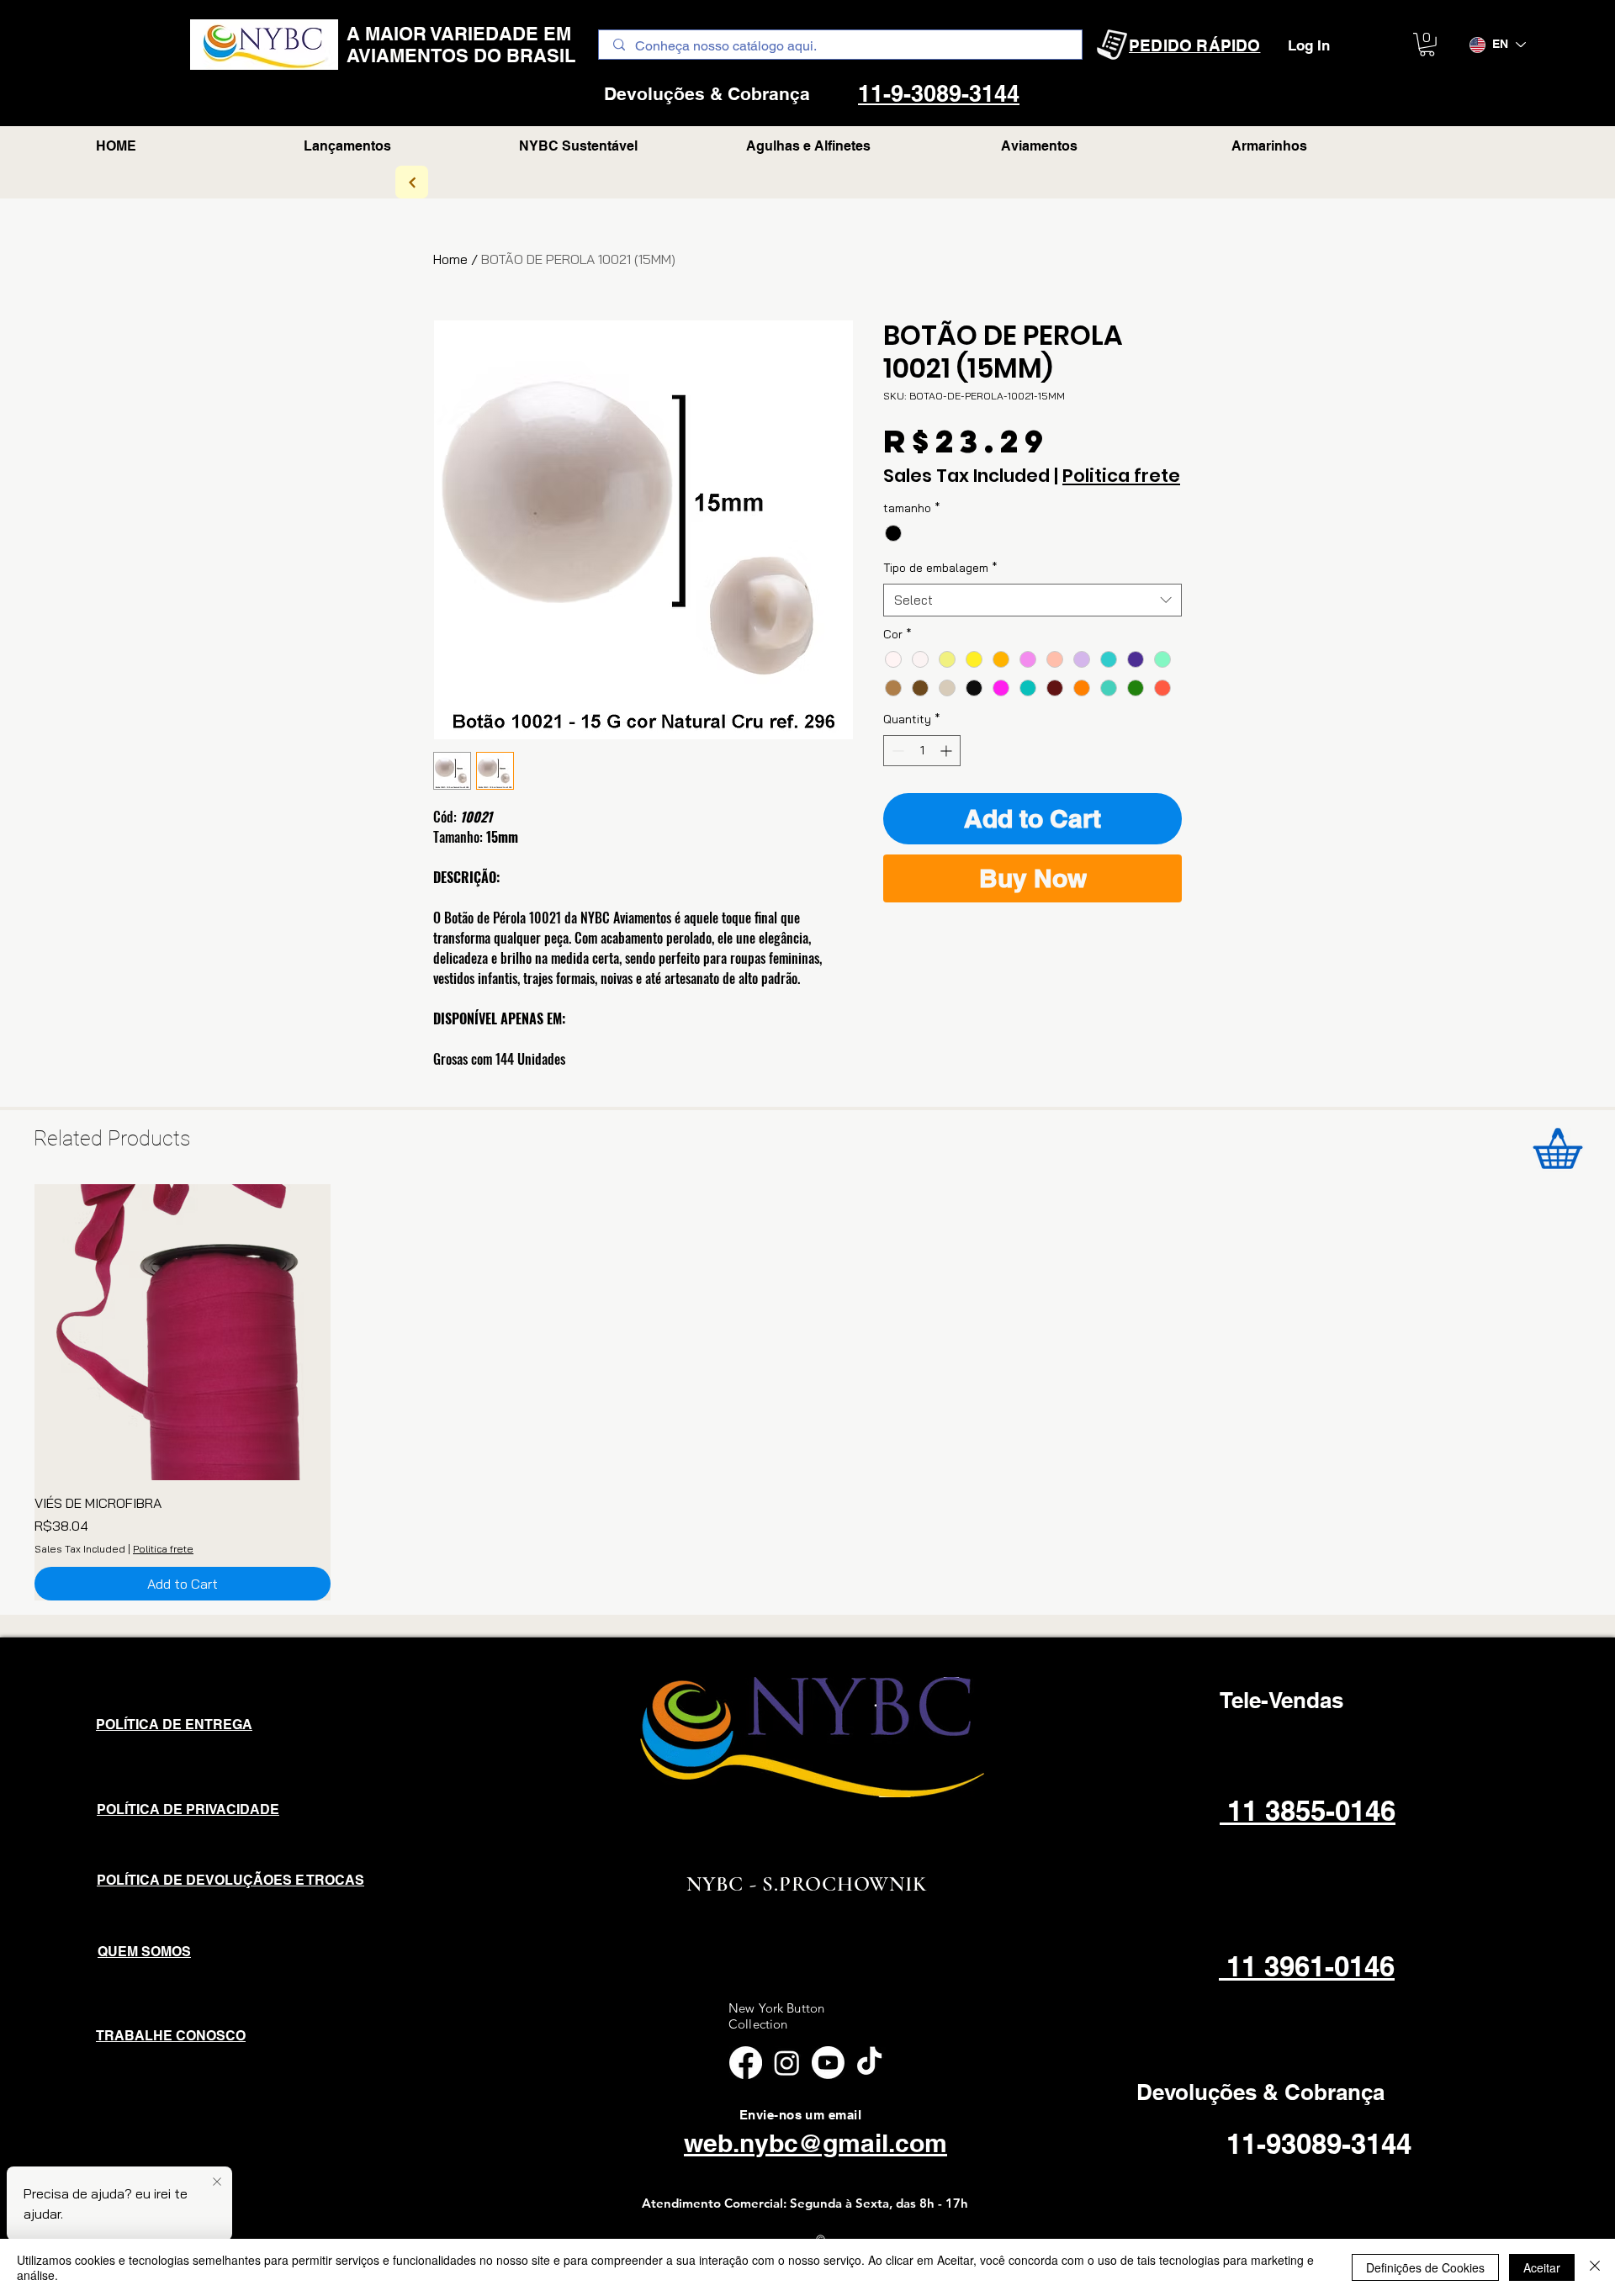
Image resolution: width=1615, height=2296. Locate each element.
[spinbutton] (922, 751)
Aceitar (1542, 2267)
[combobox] (1033, 600)
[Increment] (948, 751)
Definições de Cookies (1425, 2267)
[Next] (412, 182)
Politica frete (1121, 476)
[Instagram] (787, 2063)
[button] (1427, 45)
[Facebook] (746, 2063)
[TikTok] (869, 2063)
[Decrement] (896, 751)
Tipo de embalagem (940, 568)
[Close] (1595, 2267)
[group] (807, 1392)
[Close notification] (217, 2182)
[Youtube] (828, 2063)
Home (450, 259)
